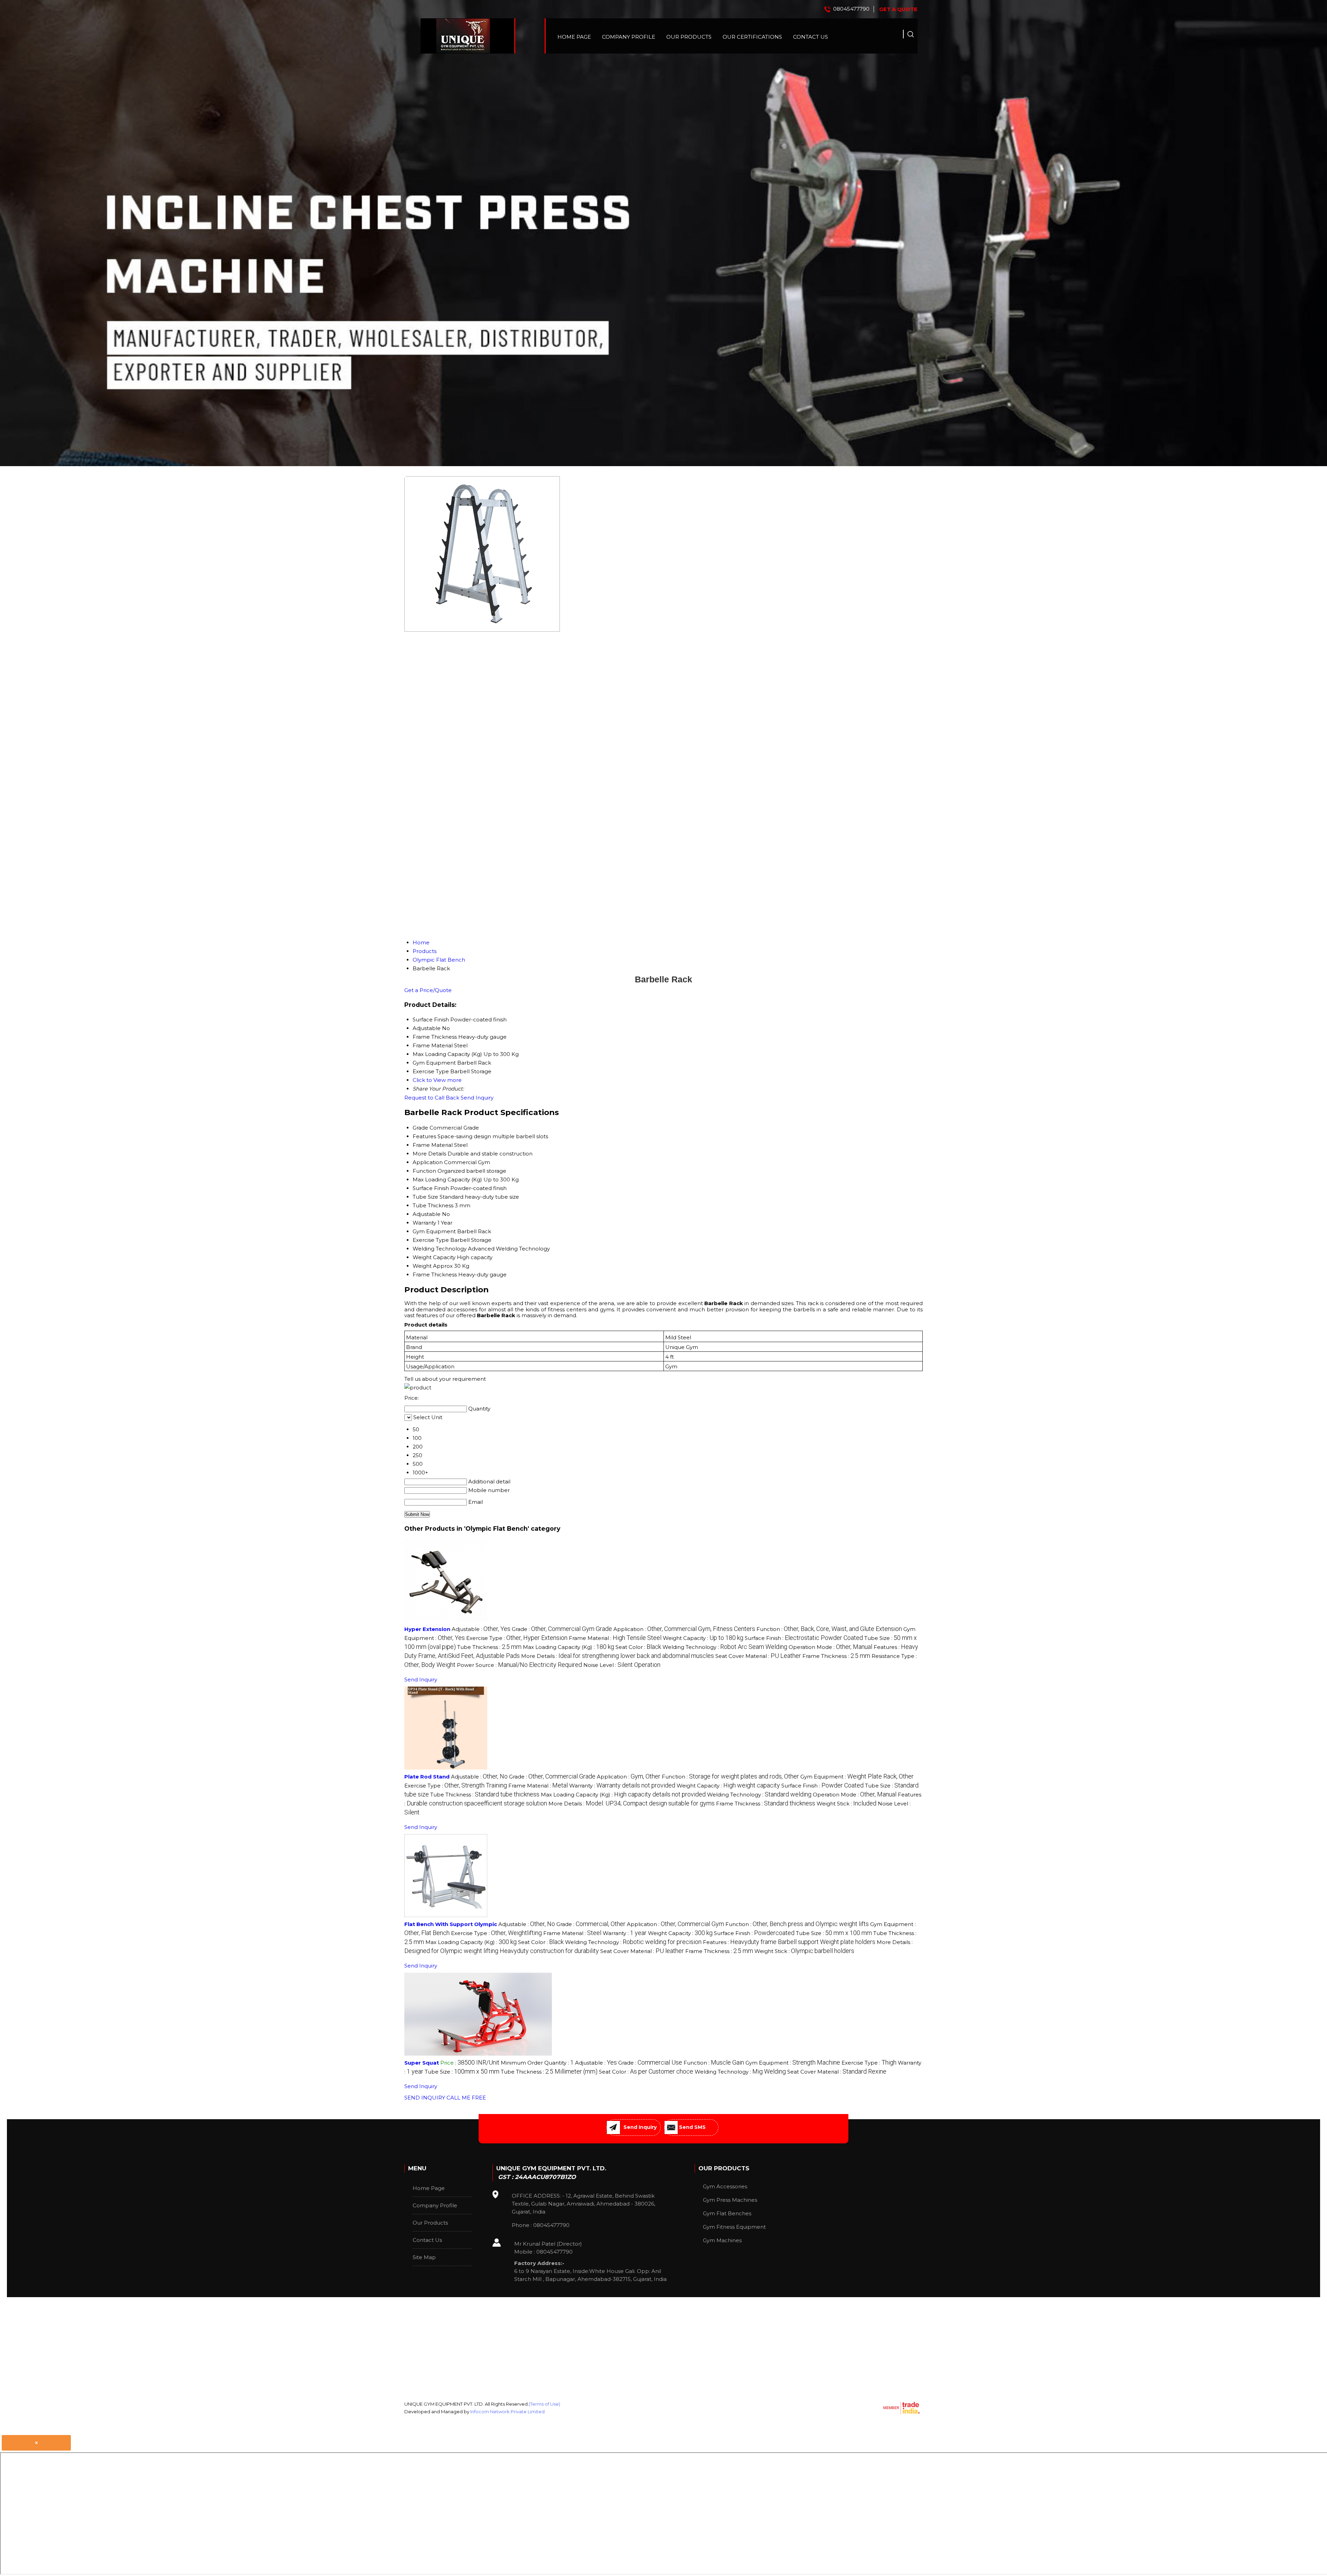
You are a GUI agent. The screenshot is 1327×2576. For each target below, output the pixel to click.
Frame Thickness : (836, 1656)
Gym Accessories (725, 2186)
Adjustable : (481, 1629)
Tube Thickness (433, 1205)
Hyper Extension (427, 1629)
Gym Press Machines (730, 2200)
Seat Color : (638, 1647)
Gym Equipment (434, 1231)
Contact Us (811, 37)
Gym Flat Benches (727, 2213)
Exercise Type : (517, 1638)
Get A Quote (898, 9)
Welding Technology (440, 1249)
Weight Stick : (846, 1804)
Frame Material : (615, 1638)
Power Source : (519, 1665)
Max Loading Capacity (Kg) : (568, 1647)
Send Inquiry (477, 1098)
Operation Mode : (830, 1647)
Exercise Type (431, 1240)
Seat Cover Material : (758, 1656)
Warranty (424, 1223)
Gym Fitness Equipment (734, 2227)
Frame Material (433, 1145)
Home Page (574, 37)
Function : (829, 1629)
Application (428, 1162)
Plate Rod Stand (427, 1777)
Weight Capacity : (703, 1638)
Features (424, 1136)
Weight (422, 1266)
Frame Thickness (435, 1275)
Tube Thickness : (489, 1647)
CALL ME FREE (466, 2098)
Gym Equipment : (857, 1777)
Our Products (689, 37)
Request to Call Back (432, 1098)
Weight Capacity (434, 1257)
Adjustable (427, 1214)
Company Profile (629, 37)
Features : (789, 1942)
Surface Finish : (804, 1638)
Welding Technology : (725, 1647)
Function (424, 1171)
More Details (429, 1154)
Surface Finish (431, 1188)
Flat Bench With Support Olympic (451, 1924)
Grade (420, 1128)
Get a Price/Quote (428, 990)
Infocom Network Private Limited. (508, 2412)
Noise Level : (622, 1665)
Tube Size (425, 1197)
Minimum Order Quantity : (537, 2063)
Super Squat (422, 2063)
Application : (684, 1629)
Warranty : (622, 1786)
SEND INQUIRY (425, 2098)
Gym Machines (722, 2240)
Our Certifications (752, 37)
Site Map (424, 2257)
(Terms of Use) (544, 2404)
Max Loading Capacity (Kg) (447, 1180)
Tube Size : (834, 1933)
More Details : (618, 1656)
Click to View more (437, 1080)
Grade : (562, 1629)
